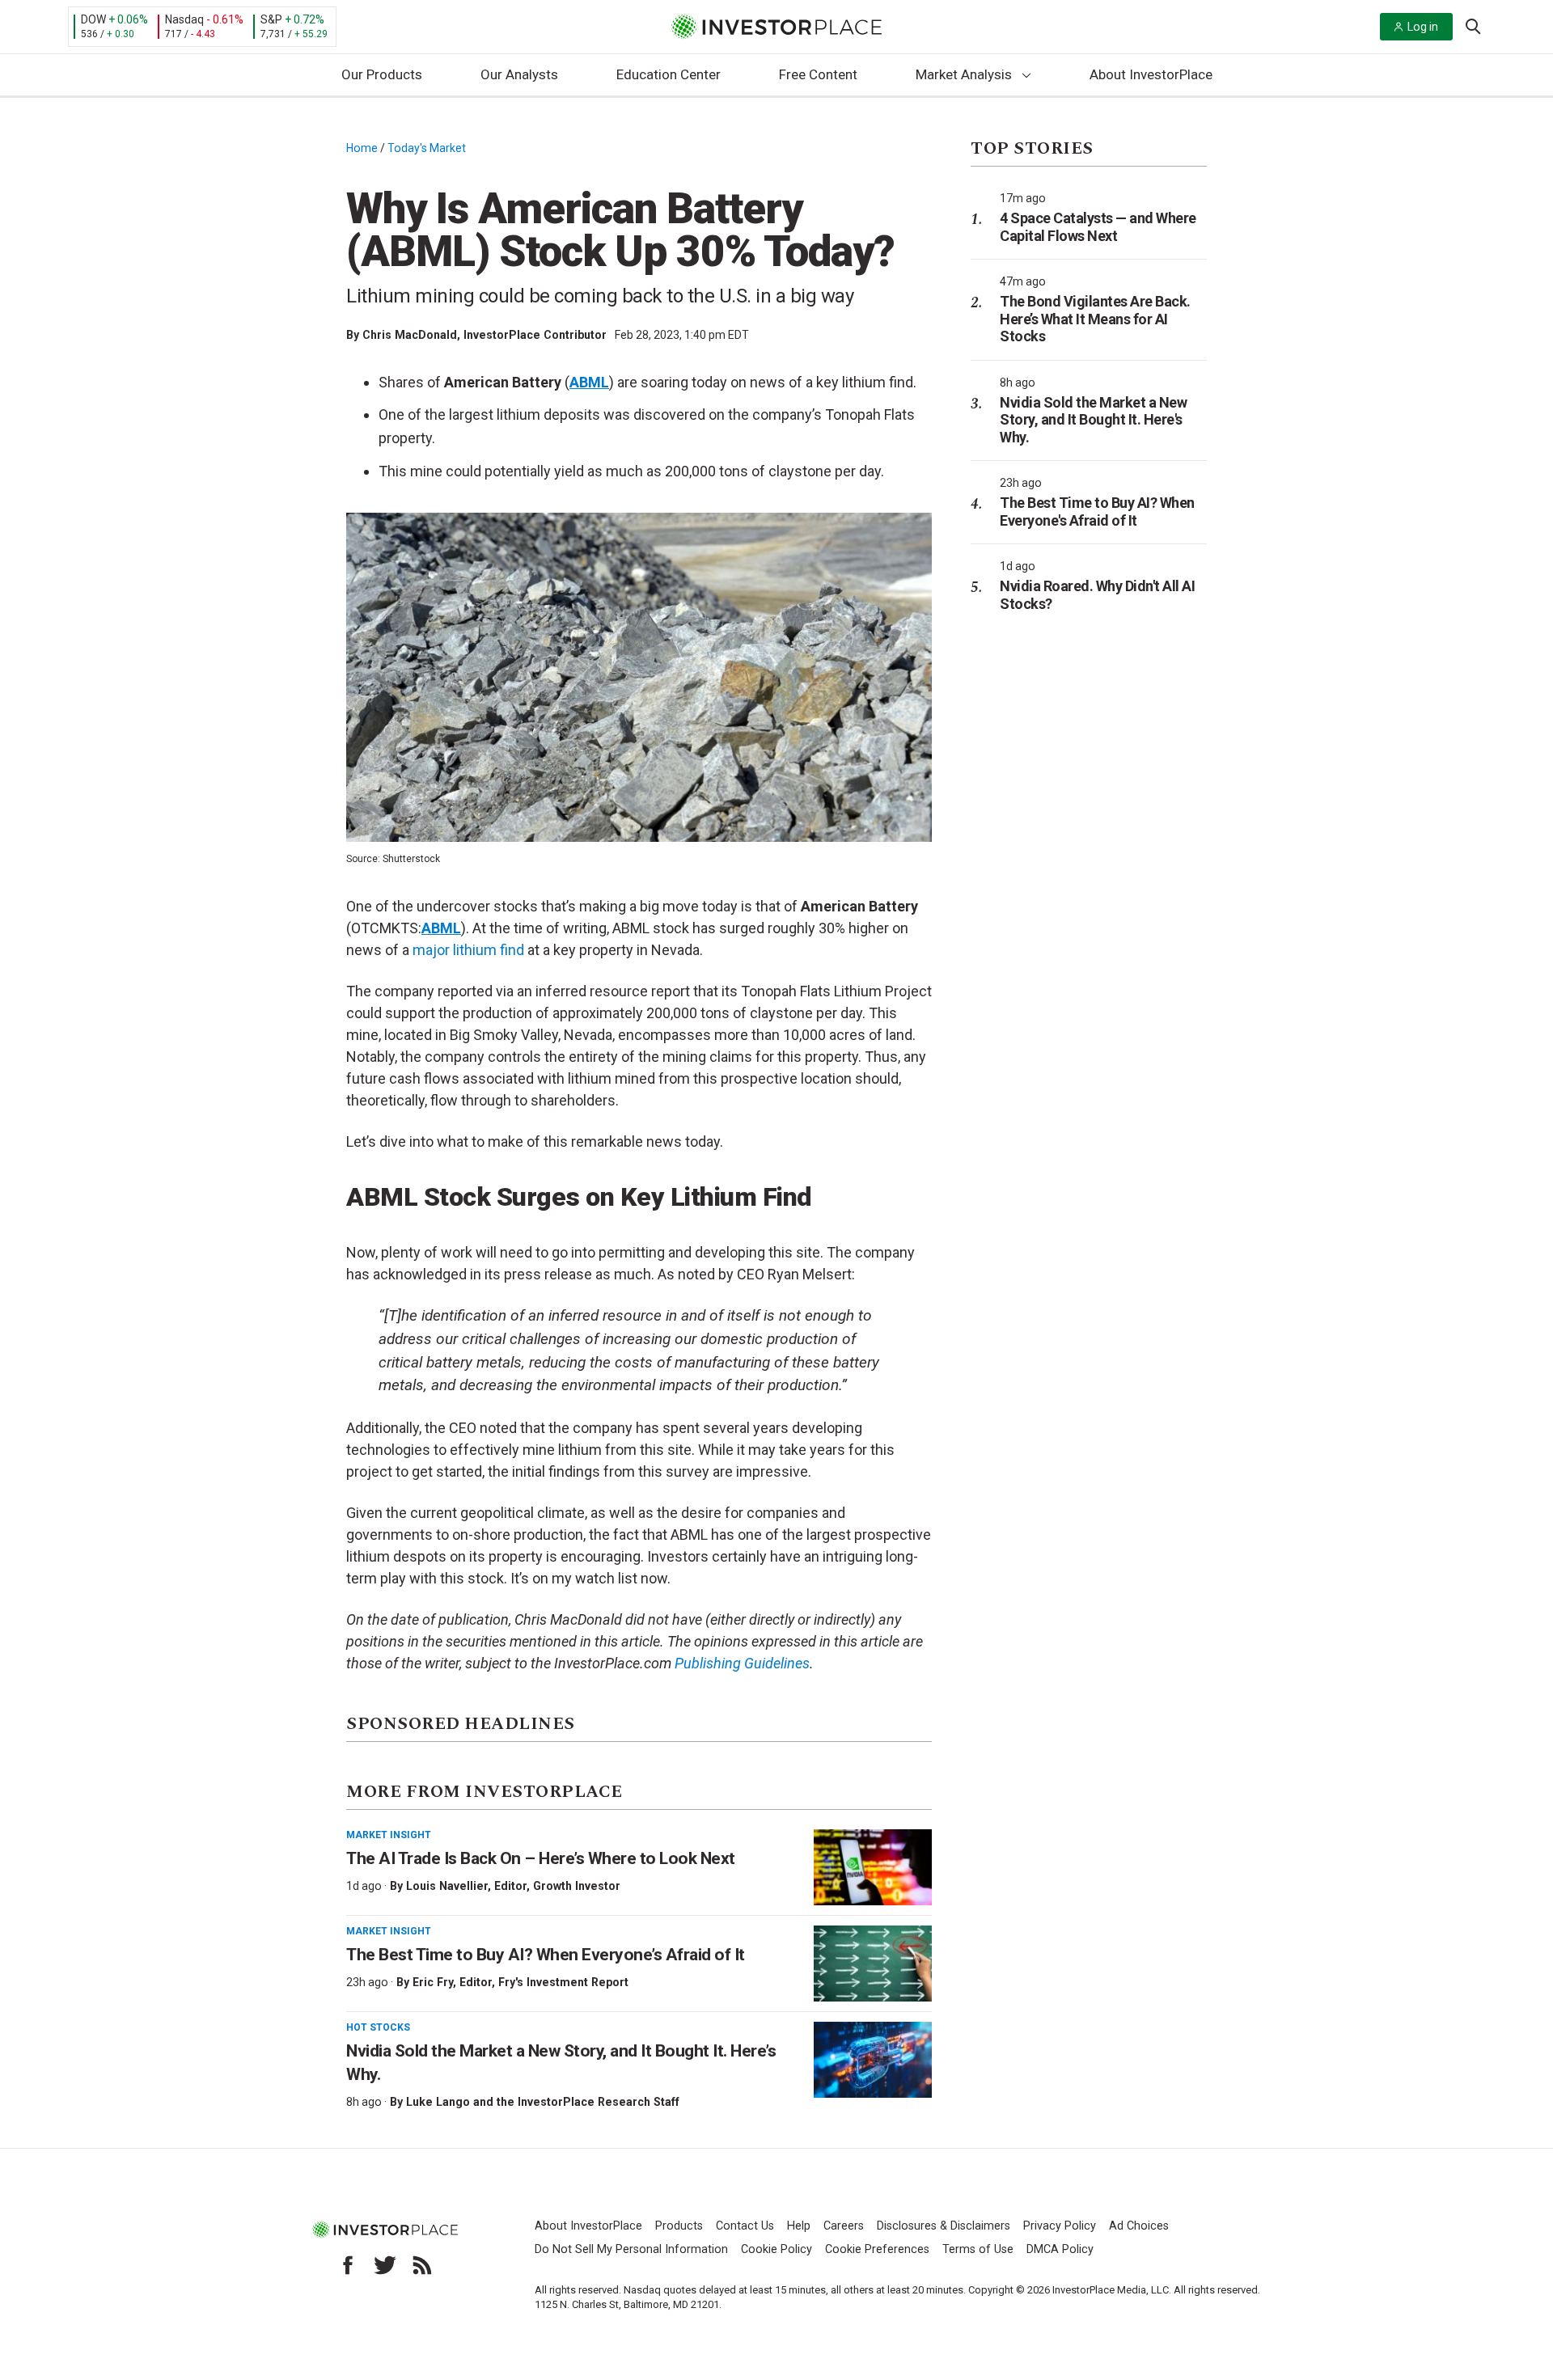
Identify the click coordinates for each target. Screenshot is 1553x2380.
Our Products (382, 74)
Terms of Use (978, 2249)
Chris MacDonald (410, 335)
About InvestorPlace (1151, 74)
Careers (844, 2226)
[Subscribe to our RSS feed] (422, 2265)
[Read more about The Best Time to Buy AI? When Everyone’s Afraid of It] (873, 1964)
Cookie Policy (776, 2249)
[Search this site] (1473, 25)
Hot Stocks (378, 2027)
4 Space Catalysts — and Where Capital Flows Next (1098, 227)
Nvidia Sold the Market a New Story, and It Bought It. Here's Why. (1093, 420)
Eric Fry (433, 1982)
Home (362, 148)
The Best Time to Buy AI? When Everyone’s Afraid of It (546, 1955)
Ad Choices (1139, 2226)
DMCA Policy (1060, 2249)
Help (799, 2226)
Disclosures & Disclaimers (944, 2226)
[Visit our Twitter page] (385, 2265)
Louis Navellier (447, 1886)
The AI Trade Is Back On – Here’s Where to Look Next (541, 1858)
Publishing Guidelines (742, 1663)
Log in (1423, 27)
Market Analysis (964, 74)
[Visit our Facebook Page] (348, 2265)
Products (679, 2226)
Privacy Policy (1060, 2226)
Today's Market (427, 148)
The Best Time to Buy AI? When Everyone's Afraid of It (1097, 512)
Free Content (818, 74)
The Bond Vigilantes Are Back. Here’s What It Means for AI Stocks (1095, 319)
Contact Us (745, 2226)
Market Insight (389, 1835)
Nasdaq (184, 19)
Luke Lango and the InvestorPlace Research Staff (543, 2102)
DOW (93, 19)
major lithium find (468, 950)
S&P (271, 19)
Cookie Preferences (877, 2249)
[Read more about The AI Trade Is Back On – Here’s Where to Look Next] (873, 1867)
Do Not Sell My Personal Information (631, 2249)
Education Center (669, 74)
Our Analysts (519, 74)
